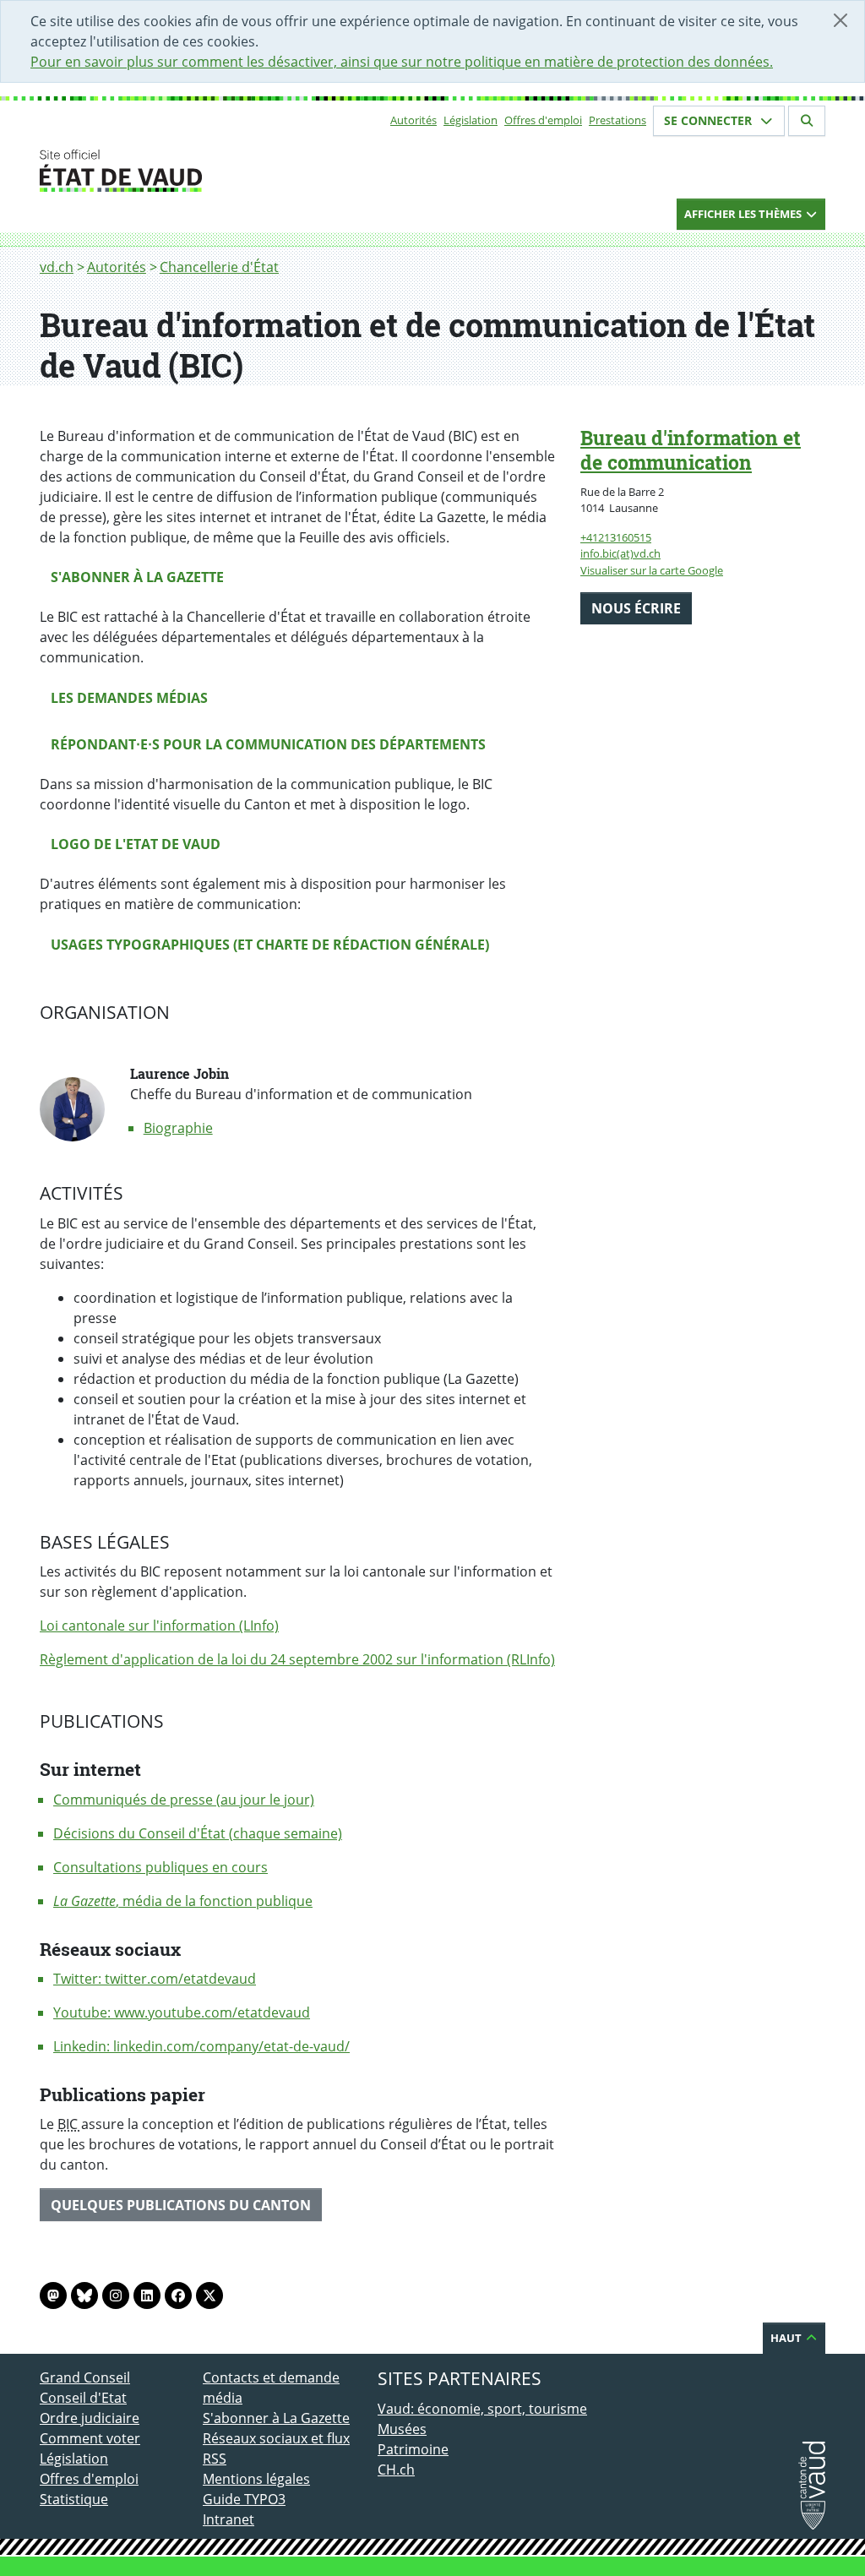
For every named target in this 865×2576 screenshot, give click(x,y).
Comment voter (90, 2438)
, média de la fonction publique (183, 1901)
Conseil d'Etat (83, 2398)
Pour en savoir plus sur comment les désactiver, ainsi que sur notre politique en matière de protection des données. (402, 62)
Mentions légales (256, 2479)
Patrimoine (413, 2449)
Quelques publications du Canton (181, 2205)
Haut (787, 2338)
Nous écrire (636, 608)
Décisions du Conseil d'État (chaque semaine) (198, 1833)
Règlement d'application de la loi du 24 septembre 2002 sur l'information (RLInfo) (297, 1659)
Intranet (228, 2519)
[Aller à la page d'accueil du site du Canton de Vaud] (196, 171)
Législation (471, 120)
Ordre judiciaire (90, 2418)
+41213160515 (616, 537)
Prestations (617, 120)
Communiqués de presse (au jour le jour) (184, 1800)
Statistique (74, 2499)
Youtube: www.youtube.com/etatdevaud (182, 2012)
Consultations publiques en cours (160, 1867)
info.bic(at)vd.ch (620, 553)
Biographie (178, 1128)
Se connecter (710, 120)
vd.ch (57, 267)
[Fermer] (841, 20)
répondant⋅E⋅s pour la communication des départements (268, 744)
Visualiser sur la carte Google (652, 570)
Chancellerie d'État (219, 267)
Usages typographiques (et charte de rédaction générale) (270, 945)
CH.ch (396, 2470)
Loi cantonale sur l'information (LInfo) (159, 1626)
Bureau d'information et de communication (691, 450)
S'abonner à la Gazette (137, 577)
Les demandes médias (129, 698)
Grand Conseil (85, 2377)
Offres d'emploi (543, 120)
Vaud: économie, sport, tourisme (482, 2409)
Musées (402, 2429)
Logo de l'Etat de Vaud (136, 844)
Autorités (413, 120)
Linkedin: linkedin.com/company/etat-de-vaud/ (201, 2046)
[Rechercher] (807, 121)
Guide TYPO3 (244, 2499)
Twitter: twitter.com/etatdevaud (155, 1979)
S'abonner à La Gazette (276, 2418)
